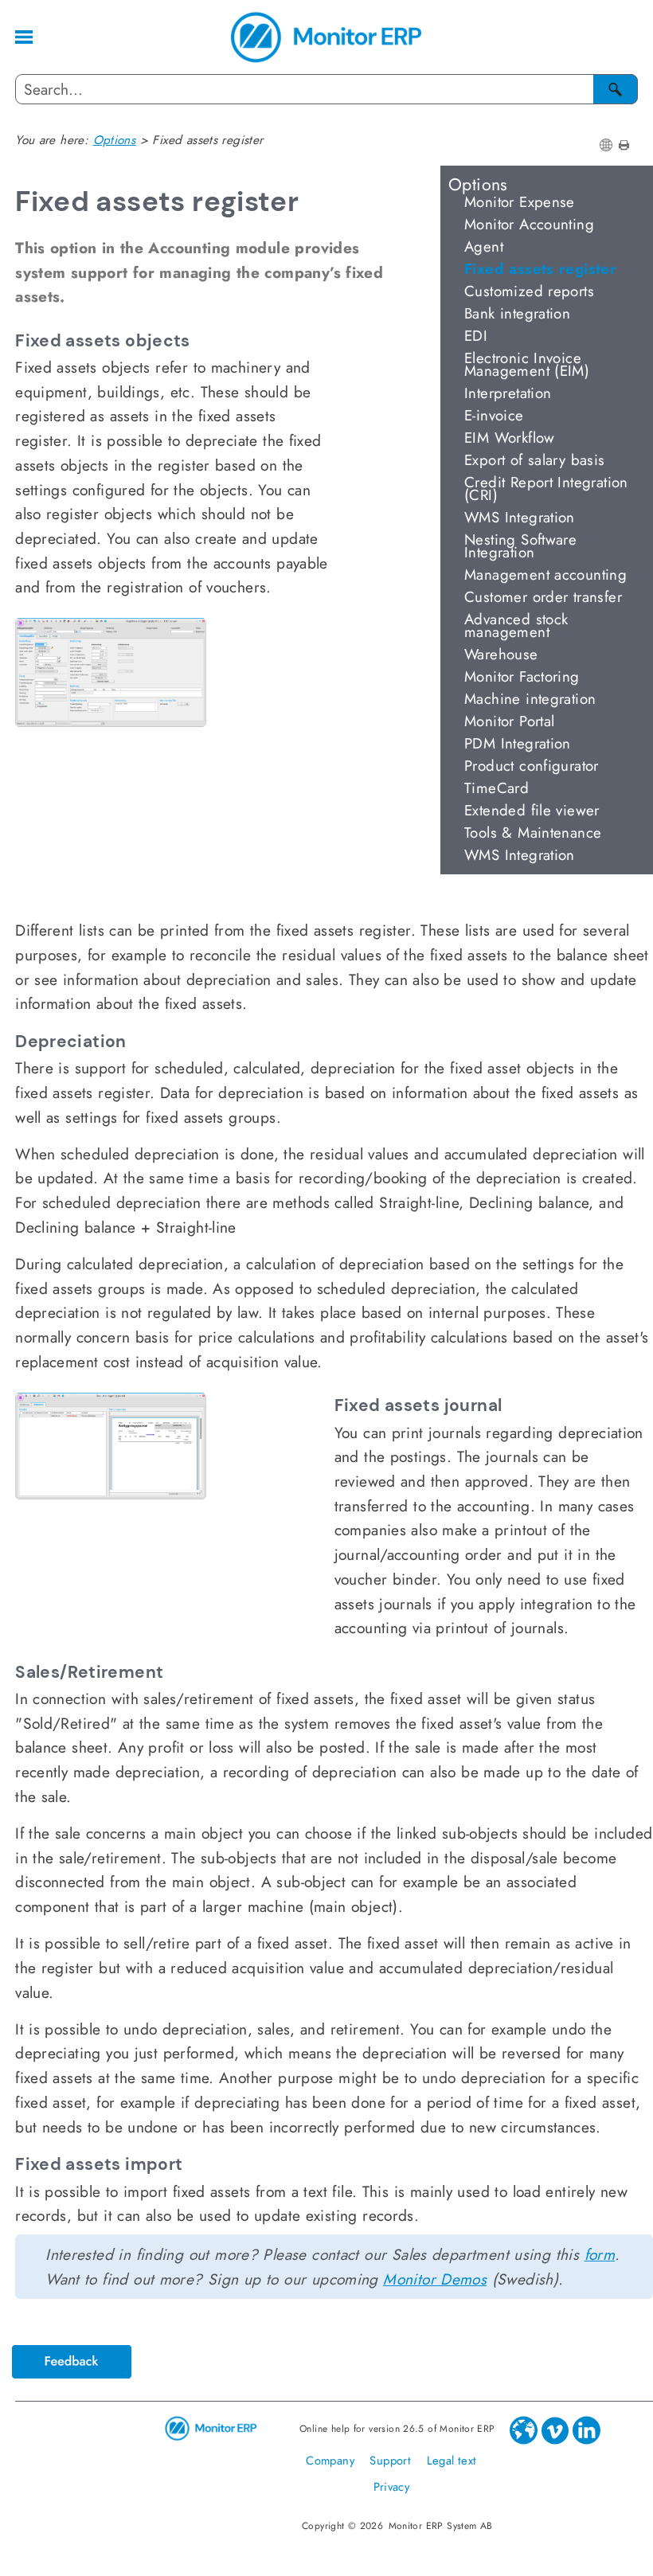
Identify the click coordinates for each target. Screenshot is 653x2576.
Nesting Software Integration (520, 546)
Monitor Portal (509, 721)
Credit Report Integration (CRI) (546, 489)
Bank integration (517, 313)
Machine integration (530, 699)
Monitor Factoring (522, 676)
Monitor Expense (520, 202)
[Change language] (606, 145)
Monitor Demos (435, 2279)
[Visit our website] (526, 2441)
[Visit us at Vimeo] (557, 2441)
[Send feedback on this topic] (72, 2354)
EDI (476, 336)
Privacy (392, 2486)
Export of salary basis (534, 460)
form (600, 2254)
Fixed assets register (540, 269)
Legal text (452, 2460)
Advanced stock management (516, 625)
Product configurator (532, 766)
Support (392, 2460)
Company (332, 2460)
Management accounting (545, 575)
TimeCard (497, 788)
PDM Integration (518, 743)
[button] (616, 89)
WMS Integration (520, 517)
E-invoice (494, 415)
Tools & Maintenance (533, 833)
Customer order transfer (543, 597)
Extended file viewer (532, 810)
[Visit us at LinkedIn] (588, 2441)
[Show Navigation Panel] (24, 37)
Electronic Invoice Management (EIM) (527, 364)
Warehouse (501, 654)
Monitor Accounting (529, 224)
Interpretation (508, 393)
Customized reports (529, 291)
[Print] (624, 145)
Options (478, 182)
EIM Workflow (510, 438)
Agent (484, 246)
